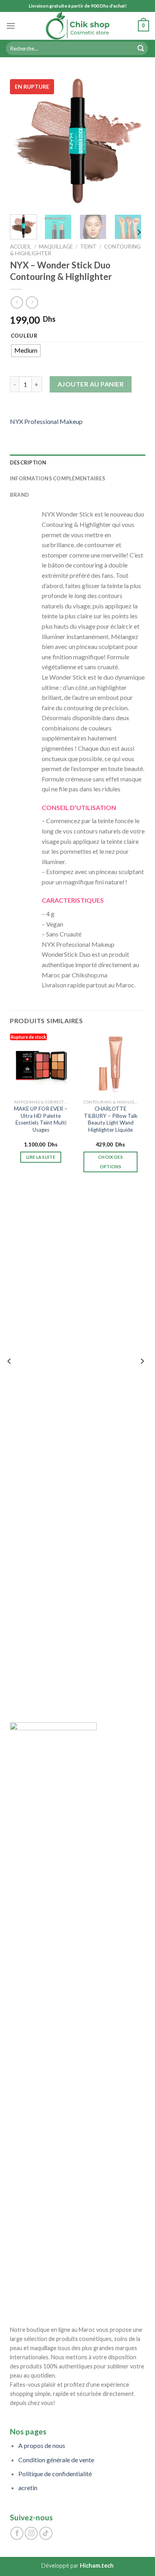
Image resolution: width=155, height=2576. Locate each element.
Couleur (24, 336)
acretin (28, 2488)
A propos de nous (42, 2445)
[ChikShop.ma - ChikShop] (77, 26)
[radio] (26, 351)
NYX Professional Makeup (46, 421)
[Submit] (141, 49)
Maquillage (56, 247)
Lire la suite (41, 1157)
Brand (19, 495)
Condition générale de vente (56, 2460)
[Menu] (11, 26)
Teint (88, 247)
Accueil (21, 247)
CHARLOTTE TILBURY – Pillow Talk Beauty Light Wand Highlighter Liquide (111, 1119)
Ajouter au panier (91, 384)
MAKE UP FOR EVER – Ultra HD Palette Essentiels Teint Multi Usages (41, 1119)
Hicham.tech (97, 2565)
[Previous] (23, 141)
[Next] (132, 141)
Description (28, 462)
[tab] (78, 462)
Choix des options (110, 1162)
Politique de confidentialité (55, 2474)
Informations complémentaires (58, 478)
